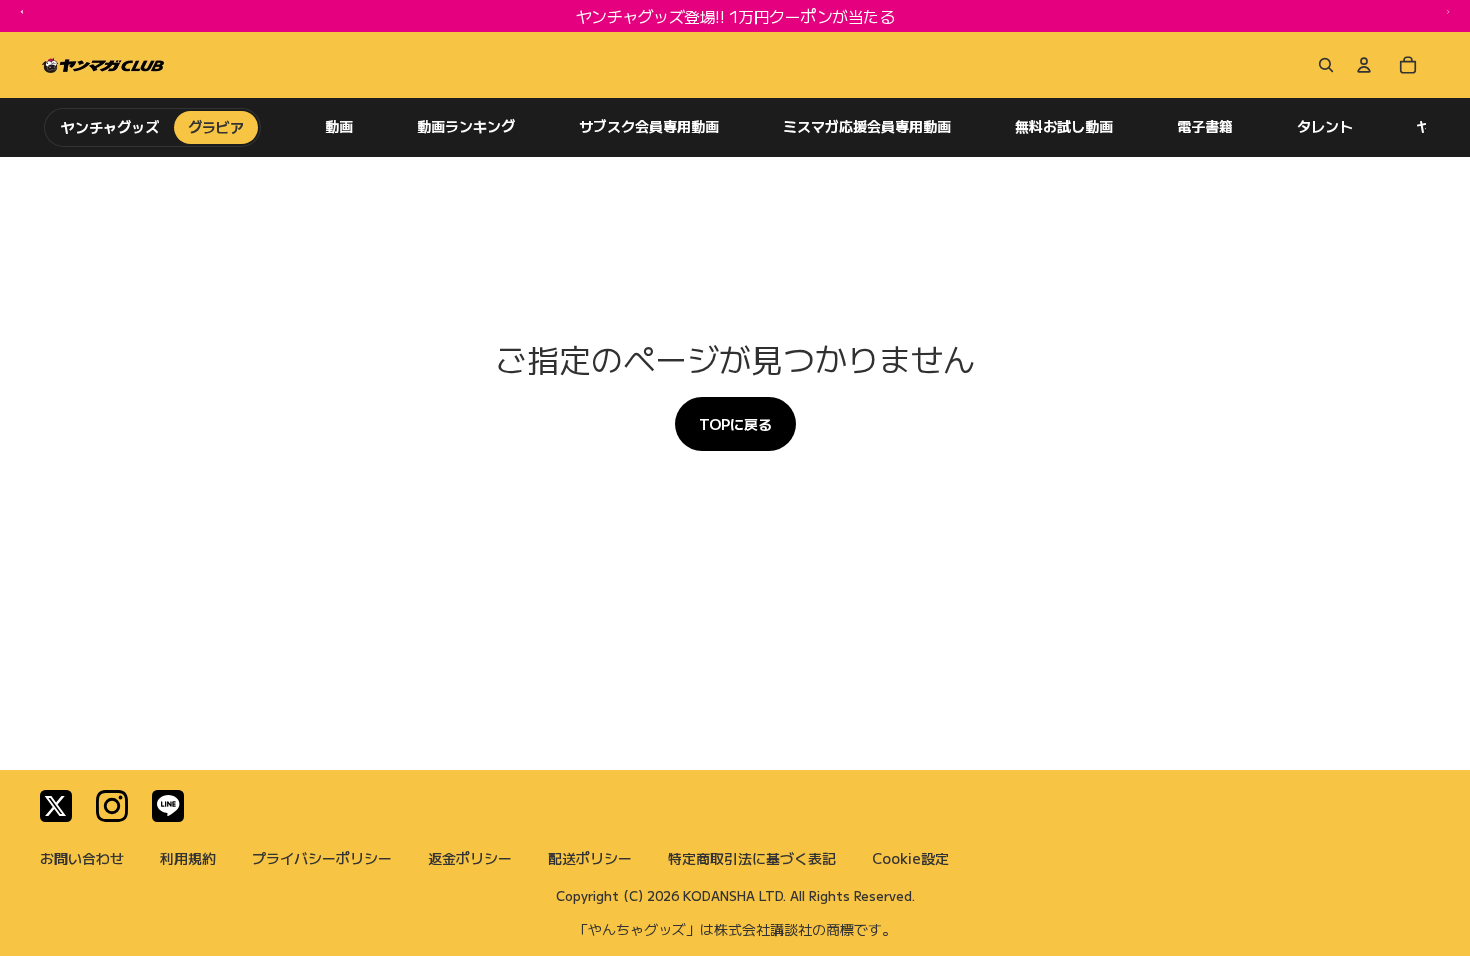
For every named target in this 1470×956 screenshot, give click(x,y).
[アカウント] (1364, 65)
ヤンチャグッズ (110, 127)
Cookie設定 (910, 858)
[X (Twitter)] (56, 806)
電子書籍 (1205, 126)
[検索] (1322, 65)
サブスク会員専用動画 (649, 126)
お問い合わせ (82, 858)
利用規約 (188, 858)
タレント (1325, 126)
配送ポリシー (590, 858)
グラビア (216, 127)
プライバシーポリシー (322, 858)
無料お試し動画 (1064, 126)
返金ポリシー (470, 858)
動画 (339, 126)
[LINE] (168, 806)
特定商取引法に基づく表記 (752, 858)
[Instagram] (112, 806)
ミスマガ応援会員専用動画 (867, 126)
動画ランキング (466, 126)
